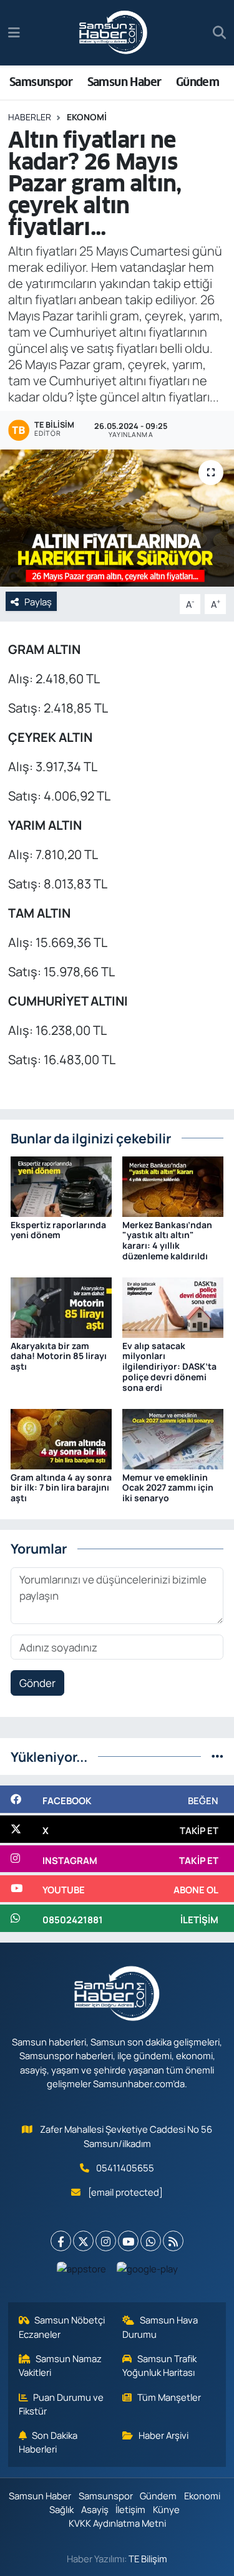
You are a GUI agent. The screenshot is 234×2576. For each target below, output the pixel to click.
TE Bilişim (148, 2559)
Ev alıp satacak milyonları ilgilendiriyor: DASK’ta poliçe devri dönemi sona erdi (169, 1367)
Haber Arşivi (163, 2435)
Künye (166, 2509)
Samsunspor (41, 82)
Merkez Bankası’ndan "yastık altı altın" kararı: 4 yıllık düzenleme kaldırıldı (167, 1240)
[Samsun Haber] (114, 33)
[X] (83, 2241)
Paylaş (38, 602)
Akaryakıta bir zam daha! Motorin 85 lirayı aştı (59, 1356)
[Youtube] (128, 2241)
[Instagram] (106, 2241)
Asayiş (95, 2509)
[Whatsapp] (151, 2241)
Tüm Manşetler (169, 2397)
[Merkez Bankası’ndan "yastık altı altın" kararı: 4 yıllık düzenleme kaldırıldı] (173, 1185)
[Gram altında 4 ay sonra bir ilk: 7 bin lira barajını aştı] (61, 1438)
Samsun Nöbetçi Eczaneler (62, 2327)
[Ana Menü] (14, 33)
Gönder (37, 1683)
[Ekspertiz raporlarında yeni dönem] (61, 1185)
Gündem (197, 82)
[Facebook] (61, 2241)
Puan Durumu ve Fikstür (61, 2404)
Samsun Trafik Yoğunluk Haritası (159, 2365)
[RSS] (173, 2241)
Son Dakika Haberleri (48, 2442)
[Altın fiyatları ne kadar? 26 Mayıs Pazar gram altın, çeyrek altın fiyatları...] (117, 518)
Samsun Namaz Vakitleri (61, 2365)
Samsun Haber (124, 82)
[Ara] (219, 33)
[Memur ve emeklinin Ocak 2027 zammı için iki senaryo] (173, 1438)
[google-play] (147, 2271)
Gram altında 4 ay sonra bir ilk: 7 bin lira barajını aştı (61, 1488)
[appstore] (81, 2271)
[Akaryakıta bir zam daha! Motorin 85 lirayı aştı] (61, 1306)
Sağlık (61, 2509)
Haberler (30, 117)
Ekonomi (87, 117)
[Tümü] (217, 1757)
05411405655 (125, 2168)
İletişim (130, 2509)
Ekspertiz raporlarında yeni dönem (58, 1230)
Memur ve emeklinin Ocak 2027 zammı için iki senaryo (168, 1488)
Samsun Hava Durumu (160, 2327)
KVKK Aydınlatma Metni (117, 2523)
